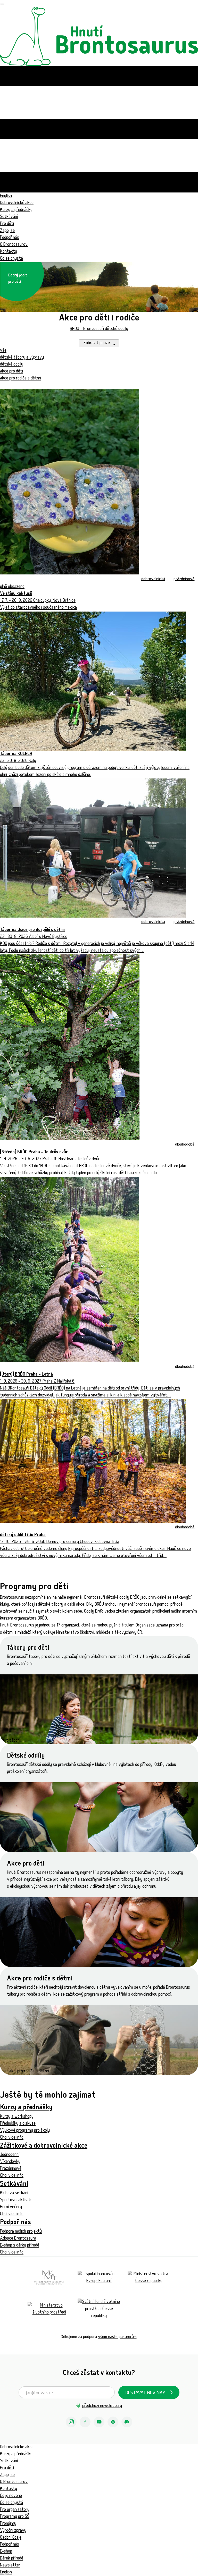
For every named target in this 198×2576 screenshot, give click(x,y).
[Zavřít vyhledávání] (2, 4)
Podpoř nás (10, 238)
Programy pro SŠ (15, 2517)
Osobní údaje (11, 2538)
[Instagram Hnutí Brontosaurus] (71, 2422)
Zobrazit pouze (97, 343)
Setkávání (9, 217)
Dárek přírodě (12, 2559)
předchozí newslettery (102, 2406)
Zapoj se (7, 231)
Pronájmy (8, 2524)
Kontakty (9, 252)
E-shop (6, 2552)
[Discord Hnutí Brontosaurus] (127, 2422)
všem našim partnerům (117, 2337)
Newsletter (10, 2566)
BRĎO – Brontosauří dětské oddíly (99, 329)
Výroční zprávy (13, 2531)
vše (3, 351)
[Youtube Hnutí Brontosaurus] (99, 2422)
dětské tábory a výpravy (22, 358)
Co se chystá (11, 2503)
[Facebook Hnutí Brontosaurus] (85, 2422)
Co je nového (11, 2496)
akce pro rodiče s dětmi (20, 379)
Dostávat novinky (145, 2393)
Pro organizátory (15, 2510)
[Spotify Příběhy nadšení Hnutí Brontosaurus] (113, 2422)
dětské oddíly (12, 365)
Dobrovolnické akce (17, 203)
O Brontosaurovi (14, 245)
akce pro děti (11, 372)
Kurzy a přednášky (16, 210)
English (6, 2573)
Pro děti (7, 224)
